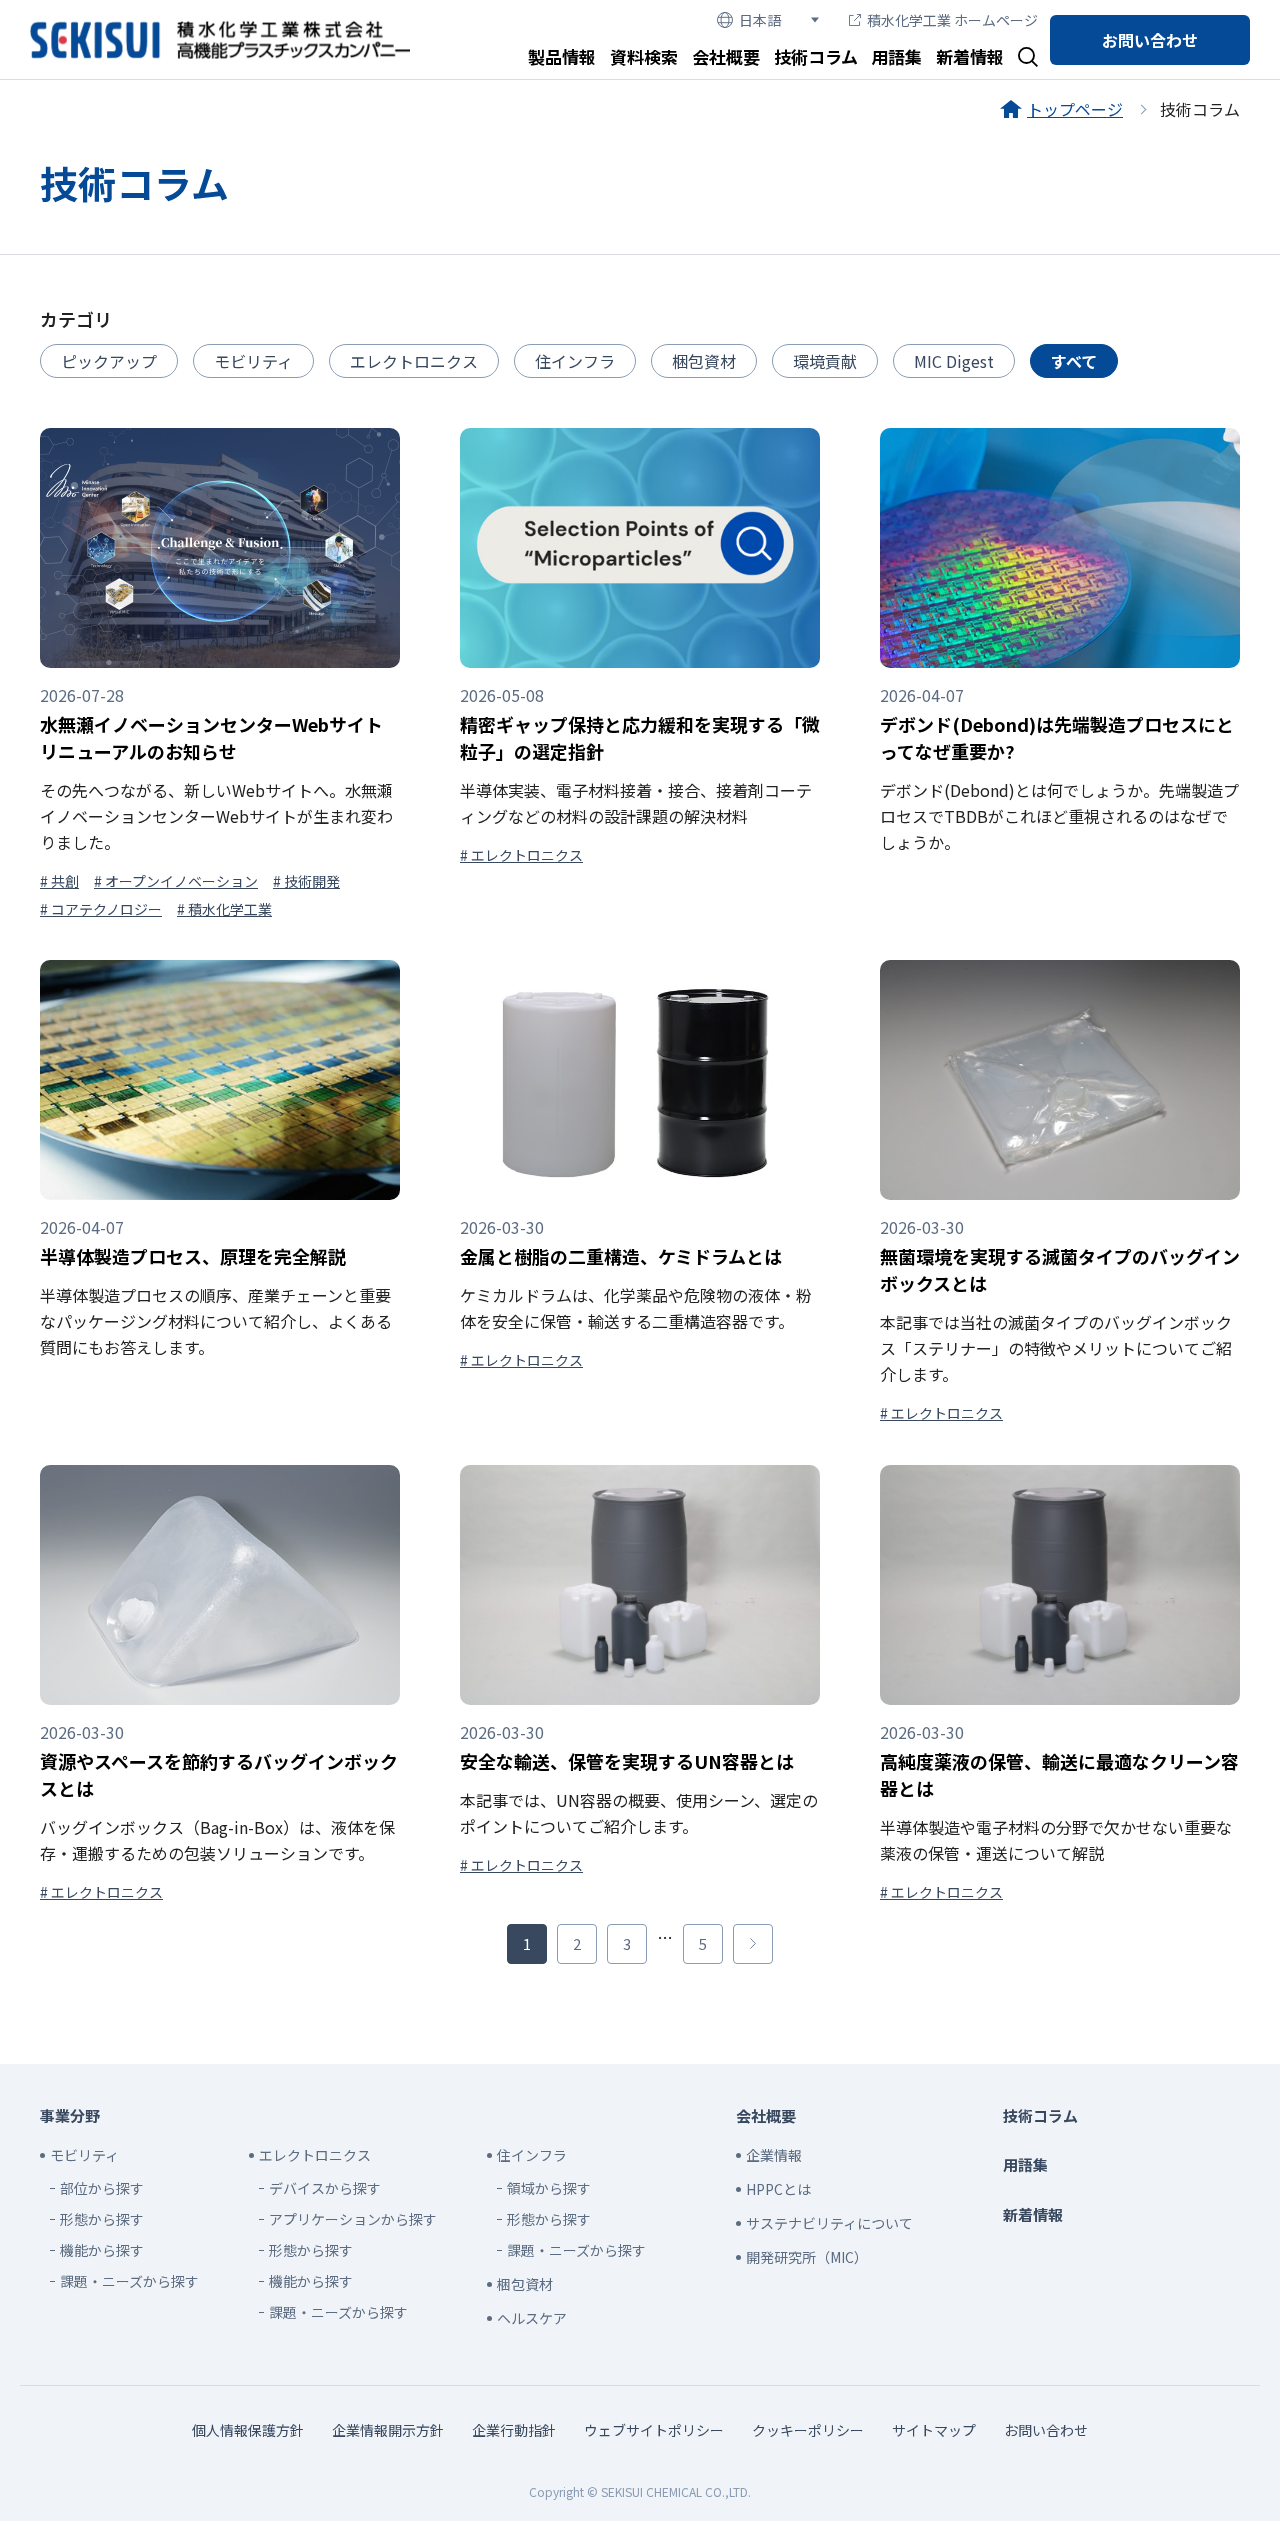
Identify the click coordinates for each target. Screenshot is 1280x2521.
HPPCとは (778, 2189)
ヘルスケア (532, 2318)
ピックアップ (109, 361)
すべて (1074, 361)
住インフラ (575, 361)
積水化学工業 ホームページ (952, 20)
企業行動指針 (514, 2430)
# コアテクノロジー (101, 909)
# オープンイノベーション (176, 881)
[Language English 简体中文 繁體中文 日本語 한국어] (768, 20)
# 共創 (59, 881)
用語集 (896, 56)
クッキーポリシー (808, 2430)
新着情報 (970, 56)
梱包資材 (704, 361)
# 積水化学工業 (224, 909)
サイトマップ (934, 2430)
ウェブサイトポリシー (654, 2430)
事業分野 (70, 2115)
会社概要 (726, 56)
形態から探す (102, 2219)
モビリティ (253, 361)
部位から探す (102, 2188)
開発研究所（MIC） (807, 2257)
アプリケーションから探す (353, 2219)
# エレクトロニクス (521, 855)
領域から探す (549, 2188)
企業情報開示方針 (388, 2430)
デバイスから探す (325, 2188)
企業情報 (774, 2155)
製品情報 (562, 56)
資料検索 (644, 56)
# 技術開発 (306, 881)
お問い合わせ (1150, 40)
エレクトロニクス (414, 361)
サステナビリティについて (829, 2223)
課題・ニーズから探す (129, 2281)
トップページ (1075, 109)
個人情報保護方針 (248, 2430)
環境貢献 (825, 361)
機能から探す (102, 2250)
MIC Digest (954, 361)
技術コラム (816, 56)
